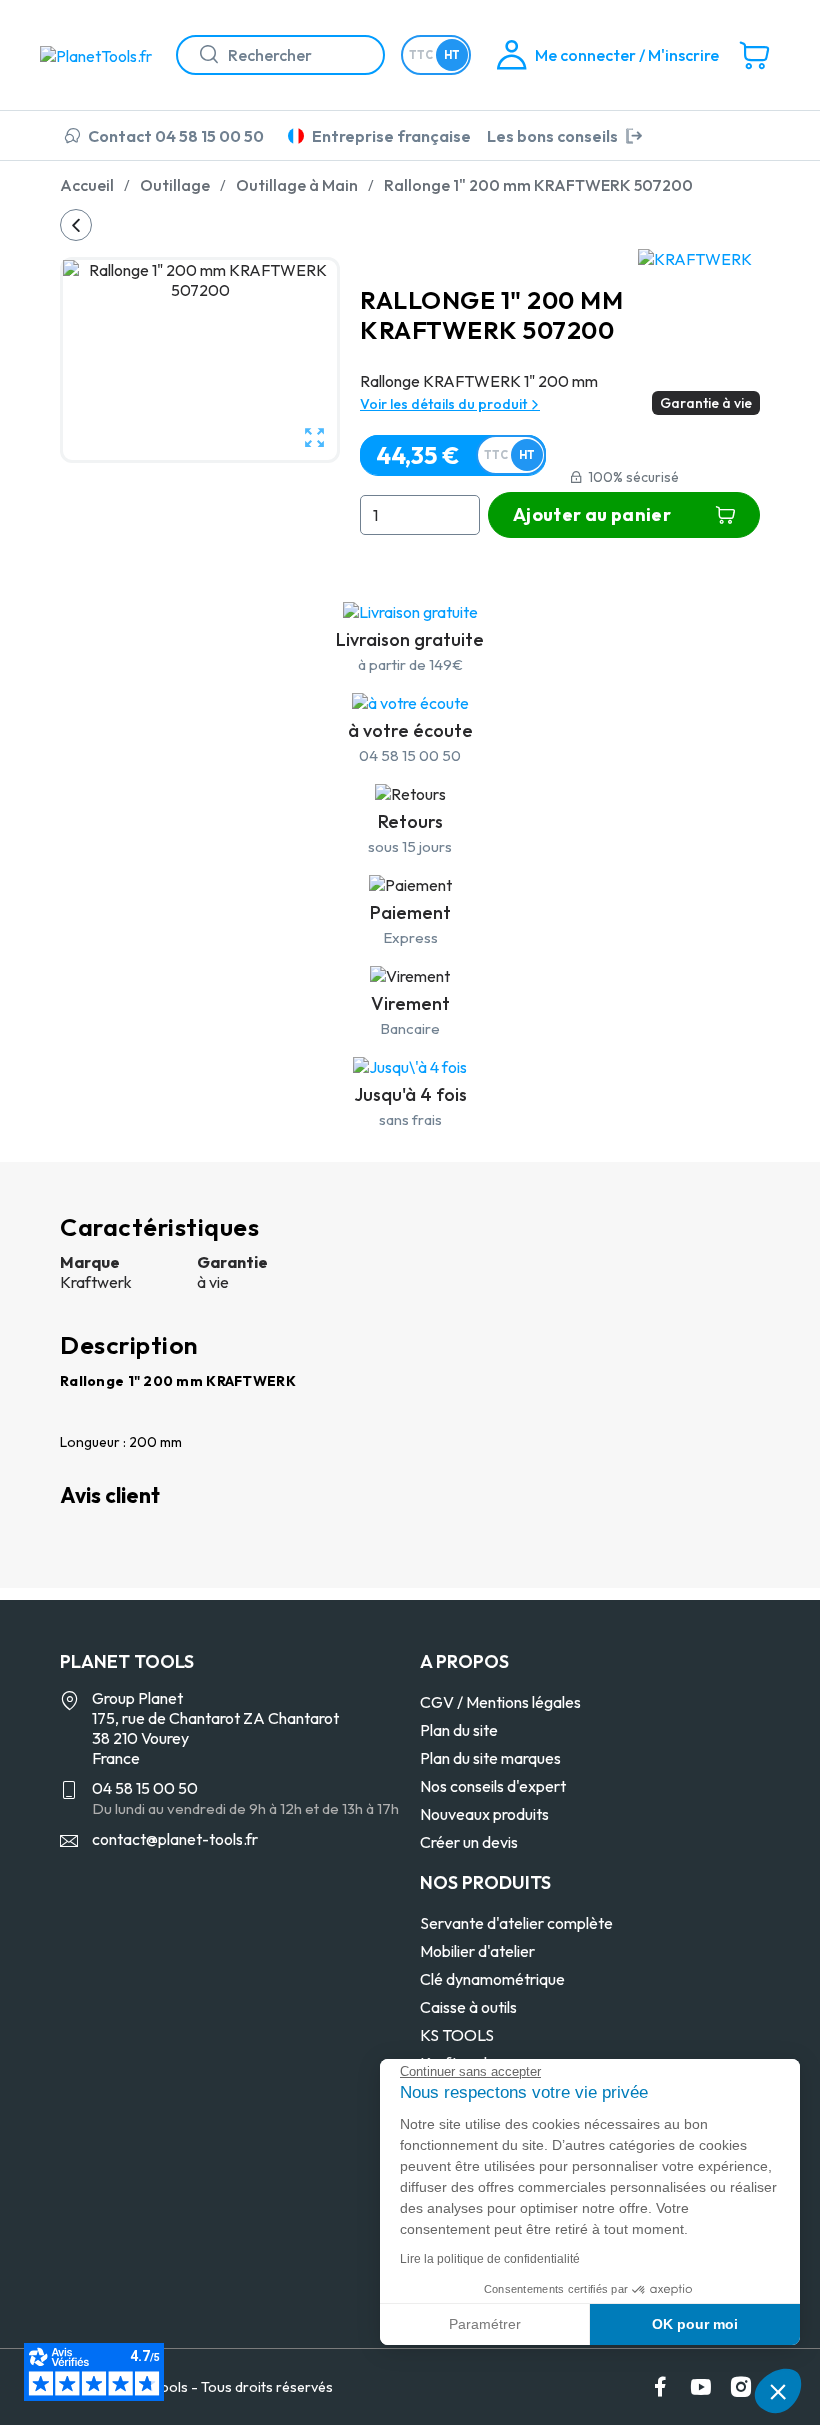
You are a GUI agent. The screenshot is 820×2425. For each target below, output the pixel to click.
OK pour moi (695, 2324)
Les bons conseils (552, 136)
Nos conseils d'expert (493, 1786)
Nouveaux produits (484, 1814)
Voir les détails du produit (445, 404)
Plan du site (459, 1730)
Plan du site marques (490, 1758)
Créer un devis (469, 1842)
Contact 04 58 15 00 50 (176, 136)
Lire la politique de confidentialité (490, 2259)
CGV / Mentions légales (500, 1702)
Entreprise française (391, 136)
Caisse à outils (468, 2007)
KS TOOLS (457, 2035)
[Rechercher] (201, 55)
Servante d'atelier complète (516, 1923)
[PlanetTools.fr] (100, 54)
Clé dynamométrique (492, 1979)
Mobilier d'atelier (477, 1951)
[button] (778, 2391)
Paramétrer (485, 2324)
